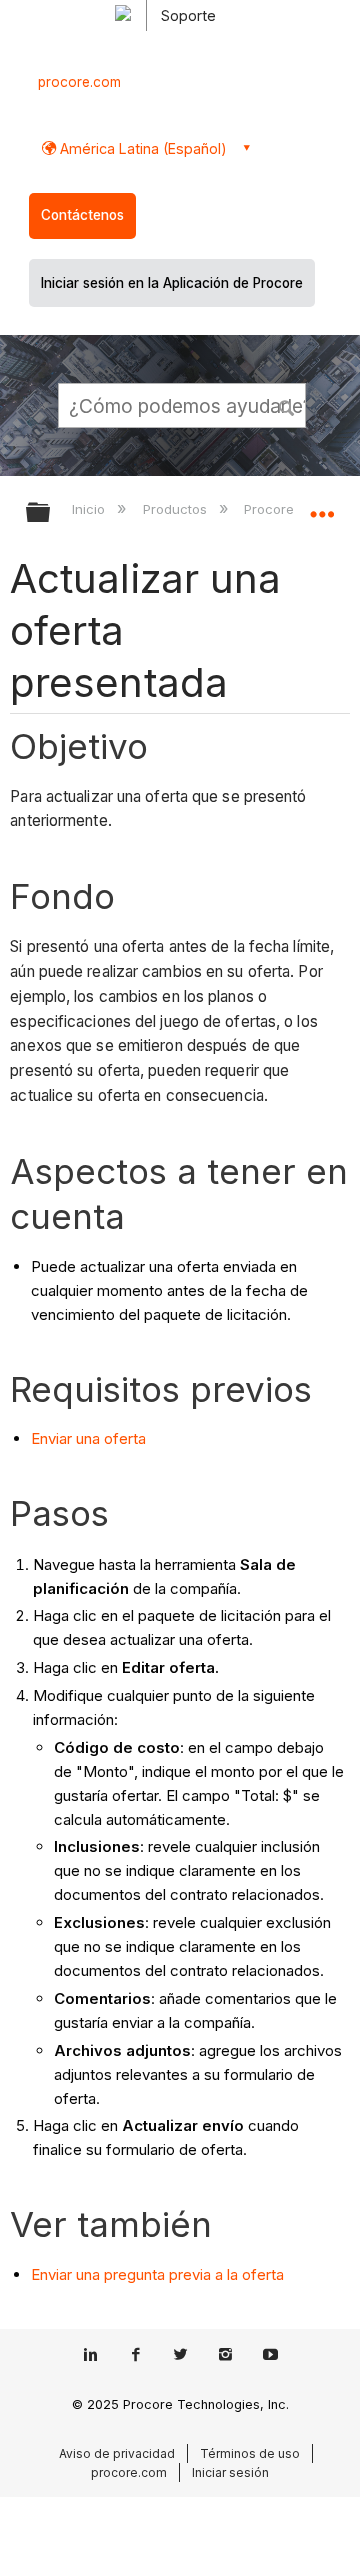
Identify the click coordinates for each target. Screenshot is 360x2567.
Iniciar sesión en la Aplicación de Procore (172, 283)
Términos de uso (250, 2453)
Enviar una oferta (88, 1438)
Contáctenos (82, 215)
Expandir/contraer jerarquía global (51, 513)
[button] (288, 405)
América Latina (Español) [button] (141, 148)
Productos (176, 509)
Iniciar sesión (230, 2472)
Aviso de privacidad (117, 2453)
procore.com (79, 82)
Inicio (90, 509)
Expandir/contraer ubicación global (322, 506)
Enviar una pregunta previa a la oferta (157, 2274)
